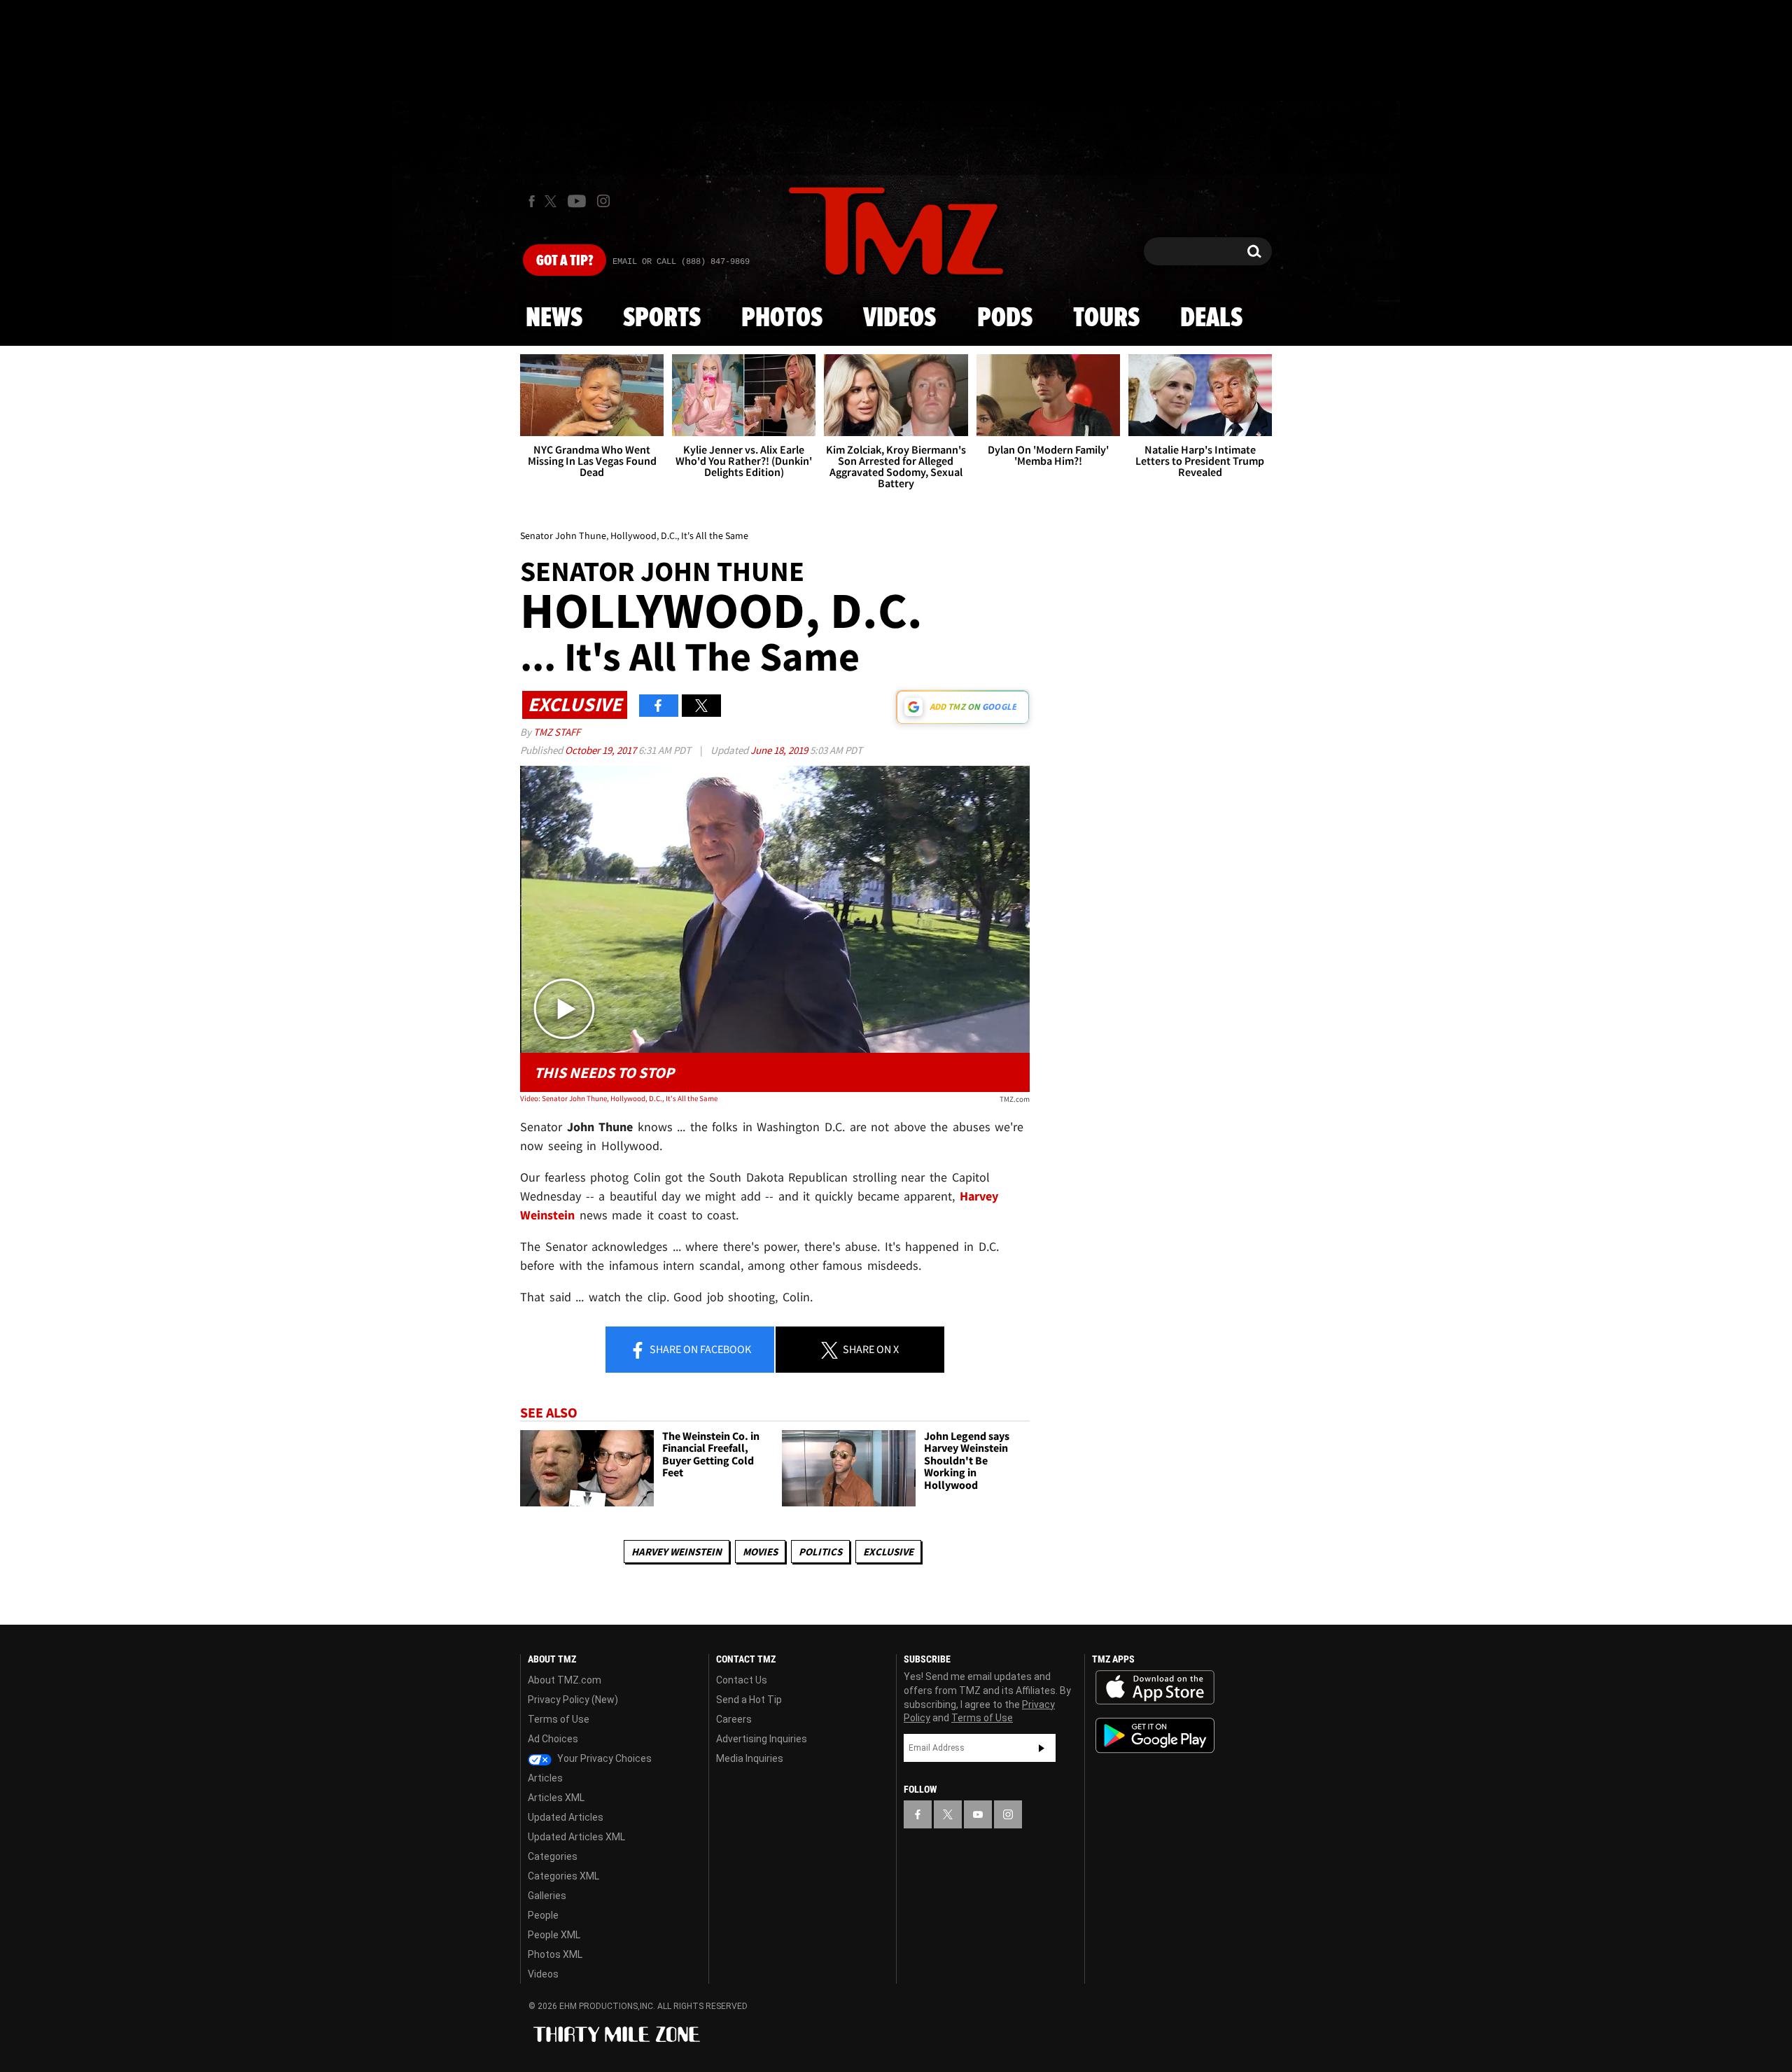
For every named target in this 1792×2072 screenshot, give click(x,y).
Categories (553, 1856)
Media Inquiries (750, 1758)
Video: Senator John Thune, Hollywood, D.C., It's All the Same (619, 1098)
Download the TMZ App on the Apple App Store (1155, 1688)
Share (699, 1349)
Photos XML (555, 1954)
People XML (554, 1935)
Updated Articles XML (576, 1837)
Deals (1211, 318)
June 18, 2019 (780, 750)
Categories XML (563, 1876)
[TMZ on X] (553, 201)
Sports (662, 318)
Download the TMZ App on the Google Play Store (1155, 1736)
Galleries (547, 1896)
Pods (1005, 318)
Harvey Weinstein (677, 1552)
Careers (734, 1719)
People (543, 1915)
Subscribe (1042, 1748)
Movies (760, 1552)
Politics (820, 1552)
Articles (545, 1778)
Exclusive (888, 1552)
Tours (1106, 318)
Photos (782, 318)
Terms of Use (559, 1719)
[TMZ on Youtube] (577, 201)
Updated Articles (566, 1817)
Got (565, 261)
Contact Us (742, 1680)
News (554, 318)
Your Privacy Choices (603, 1758)
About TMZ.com (565, 1680)
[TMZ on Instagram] (603, 201)
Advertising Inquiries (762, 1739)
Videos (899, 318)
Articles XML (556, 1798)
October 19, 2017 (602, 750)
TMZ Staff (557, 732)
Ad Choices (553, 1739)
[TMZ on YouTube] (978, 1814)
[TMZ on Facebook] (532, 201)
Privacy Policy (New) (573, 1700)
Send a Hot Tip (749, 1700)
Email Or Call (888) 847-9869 (681, 262)
